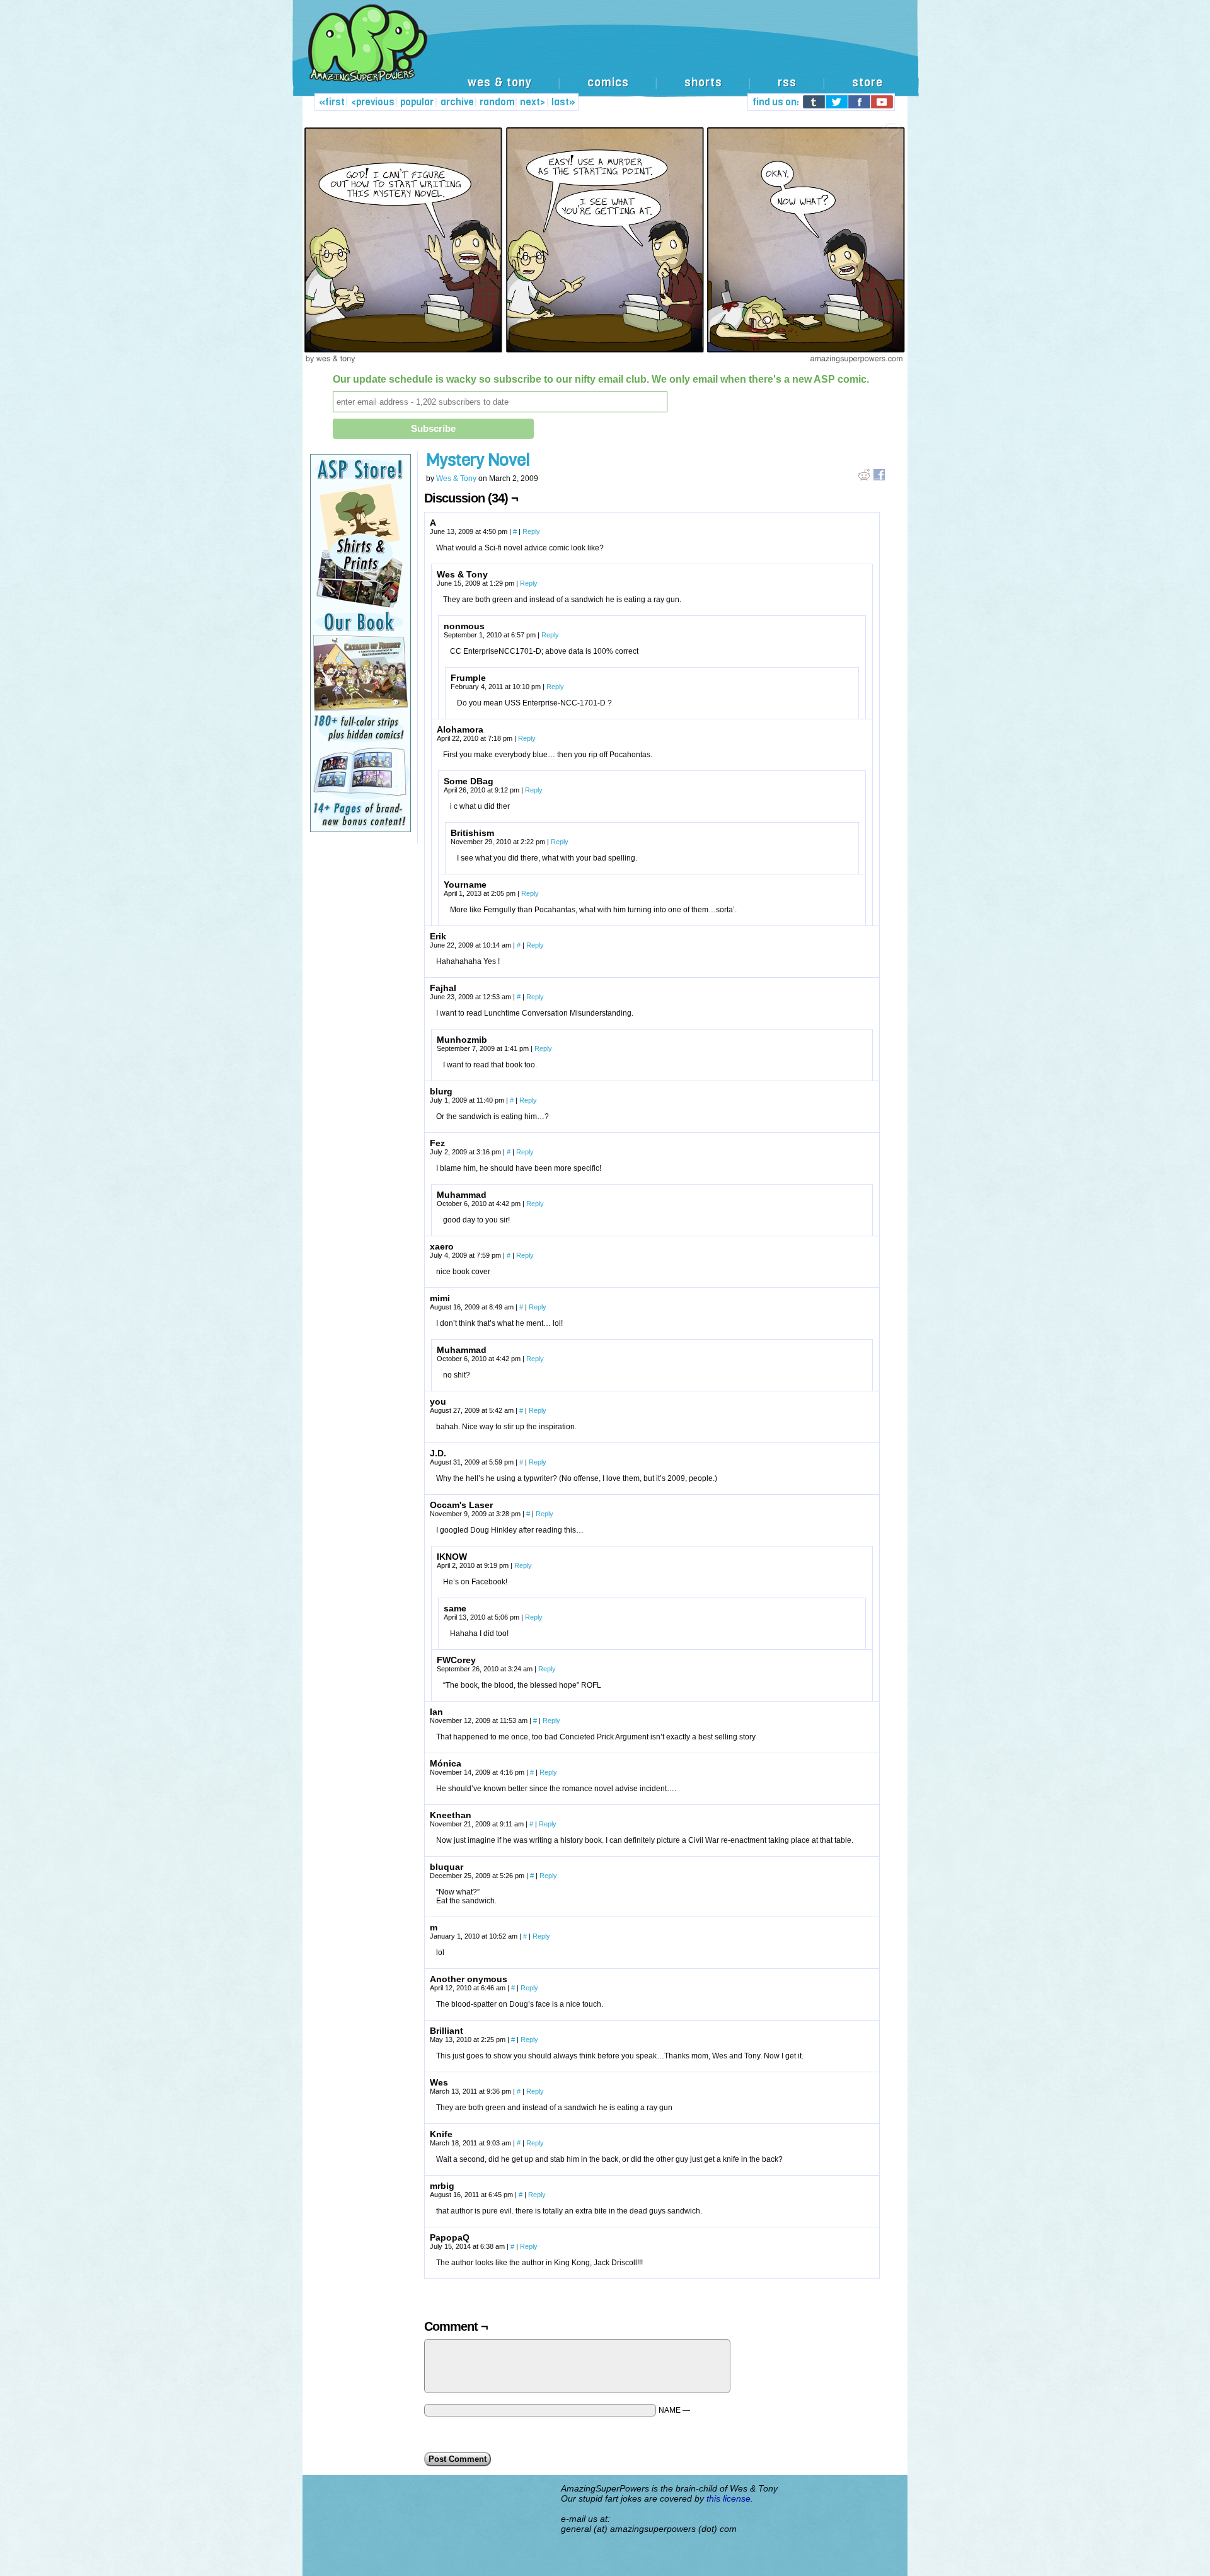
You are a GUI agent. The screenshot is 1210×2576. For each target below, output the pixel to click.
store (867, 83)
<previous (373, 102)
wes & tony (500, 83)
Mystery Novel (478, 460)
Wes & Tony (456, 479)
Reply (531, 531)
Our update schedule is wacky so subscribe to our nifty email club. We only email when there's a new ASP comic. (601, 379)
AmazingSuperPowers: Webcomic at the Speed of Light (605, 56)
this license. (730, 2498)
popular (417, 102)
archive (457, 102)
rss (787, 83)
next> (533, 102)
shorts (703, 83)
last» (563, 102)
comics (608, 83)
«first (332, 102)
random (497, 102)
